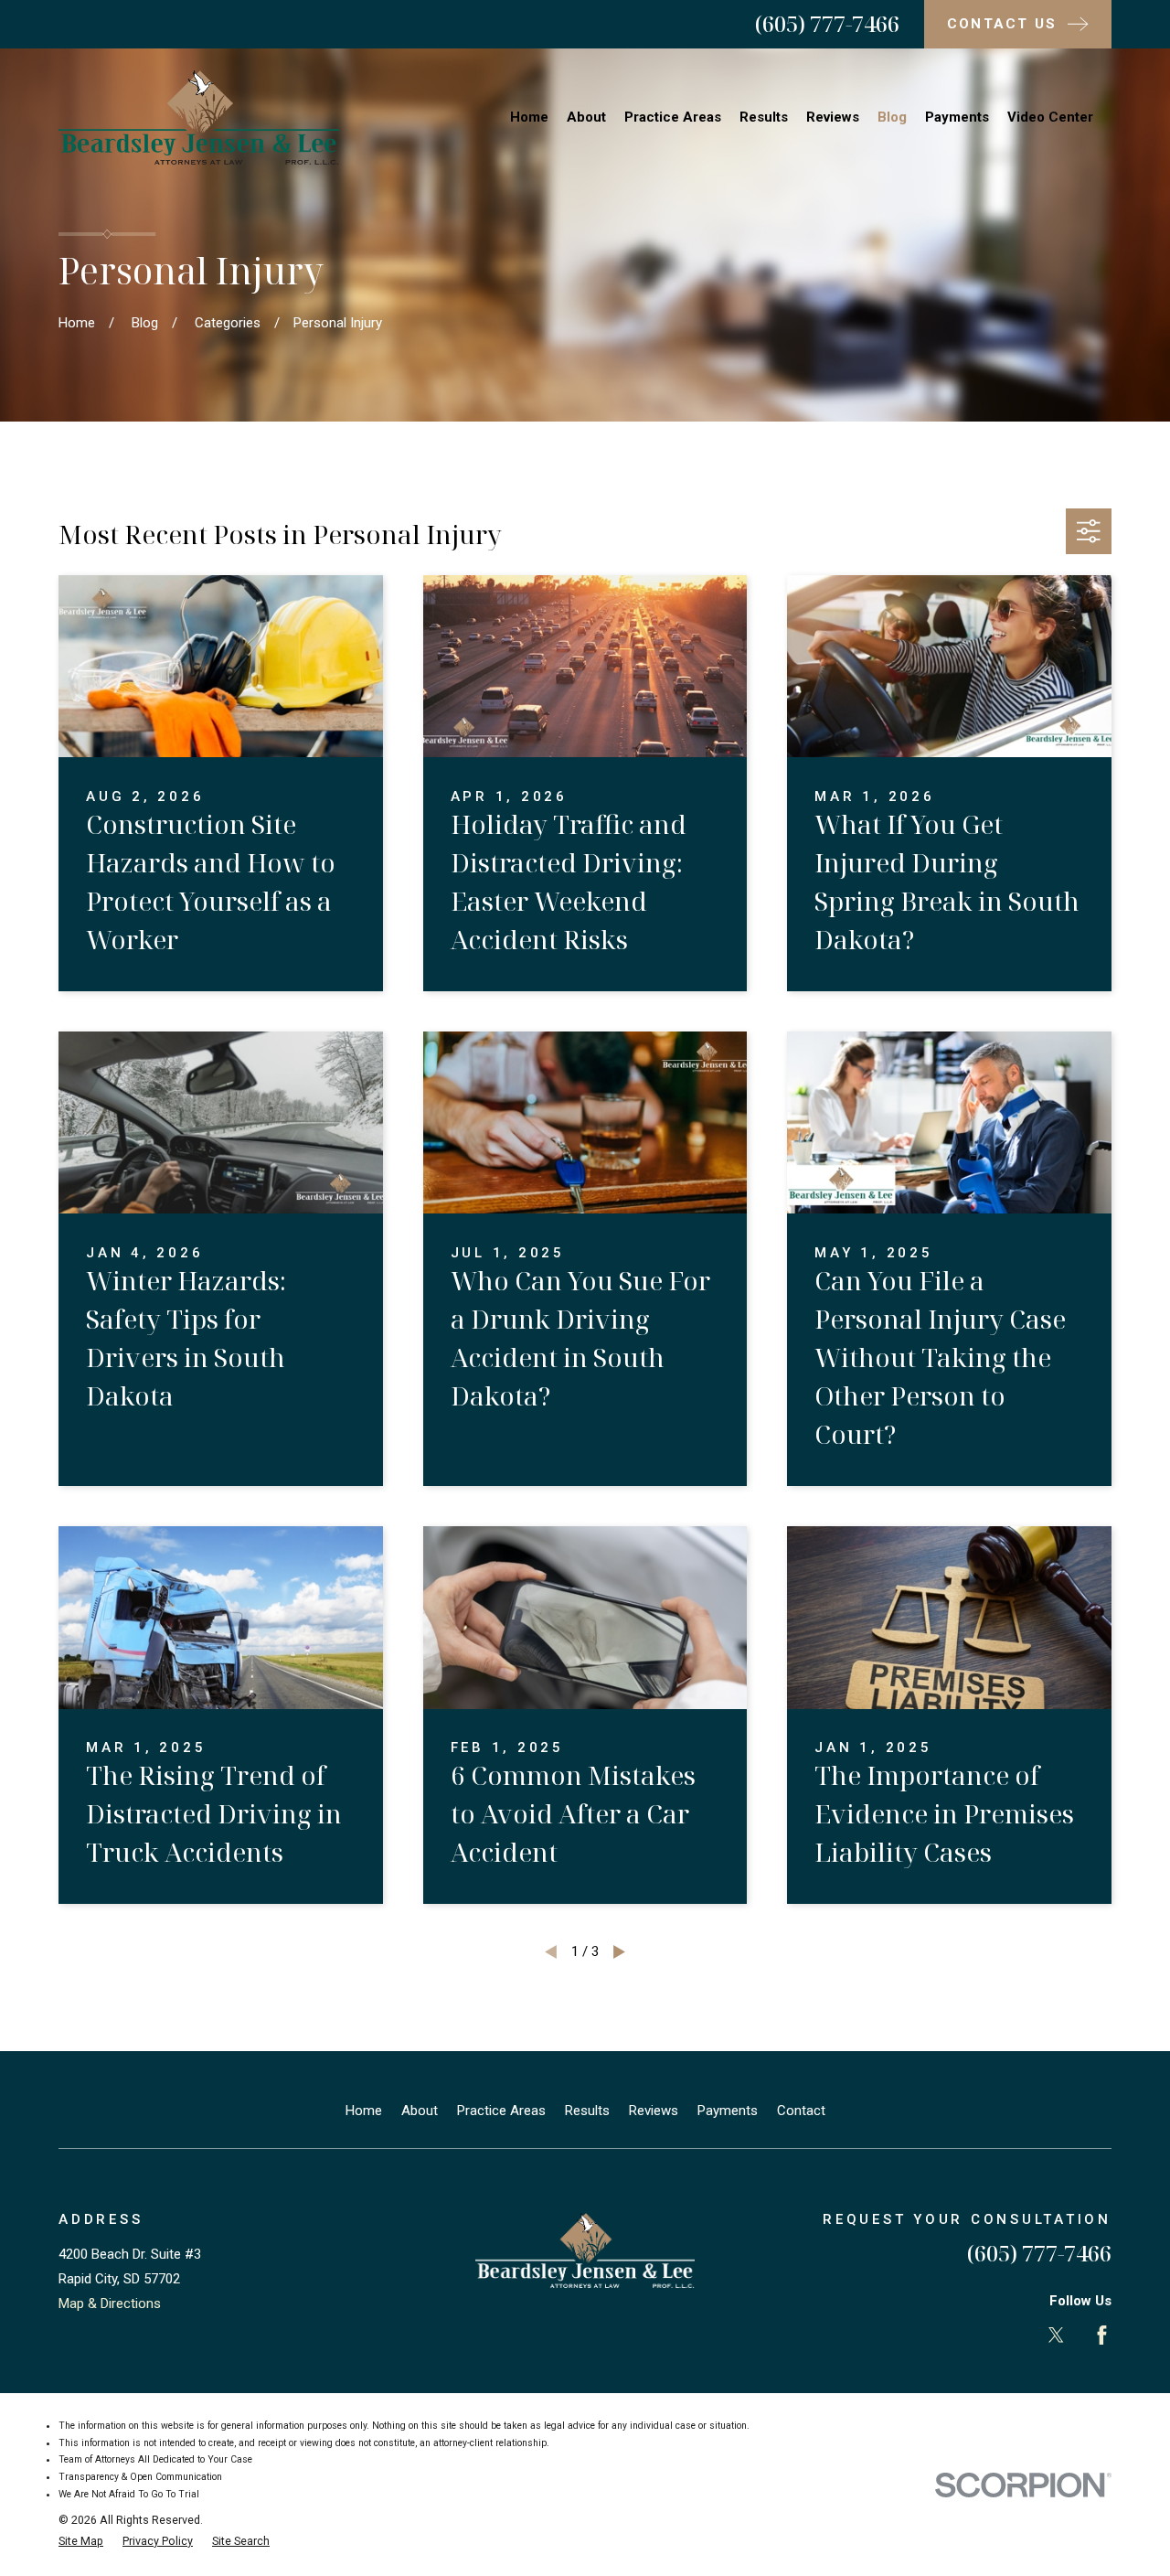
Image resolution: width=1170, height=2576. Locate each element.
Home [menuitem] (529, 117)
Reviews (654, 2111)
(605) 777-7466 (827, 23)
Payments (728, 2111)
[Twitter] (1056, 2335)
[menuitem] (81, 2542)
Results (587, 2111)
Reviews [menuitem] (833, 117)
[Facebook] (1102, 2335)
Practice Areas (501, 2111)
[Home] (199, 118)
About (420, 2111)
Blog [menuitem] (892, 117)
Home (364, 2111)
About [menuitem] (586, 117)
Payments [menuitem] (957, 117)
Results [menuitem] (764, 117)
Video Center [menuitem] (1050, 117)
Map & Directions (110, 2303)
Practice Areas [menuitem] (673, 117)
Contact (801, 2111)
